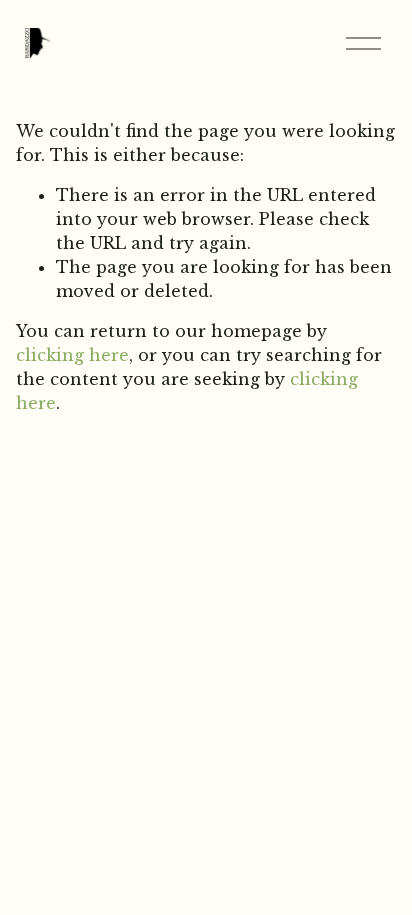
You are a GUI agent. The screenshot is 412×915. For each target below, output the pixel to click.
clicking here (72, 355)
